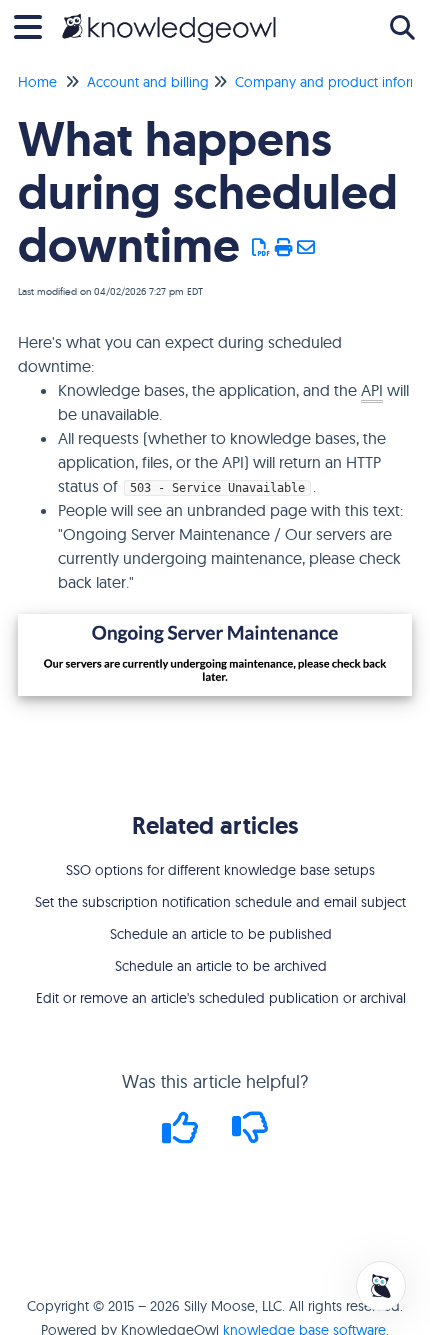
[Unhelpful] (250, 1134)
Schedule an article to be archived (221, 966)
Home (37, 82)
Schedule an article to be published (221, 934)
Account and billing (148, 82)
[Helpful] (183, 1134)
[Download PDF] (261, 248)
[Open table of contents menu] (35, 24)
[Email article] (306, 248)
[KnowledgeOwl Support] (169, 17)
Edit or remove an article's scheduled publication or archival (221, 998)
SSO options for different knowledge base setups (220, 870)
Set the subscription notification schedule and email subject (220, 902)
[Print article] (284, 248)
